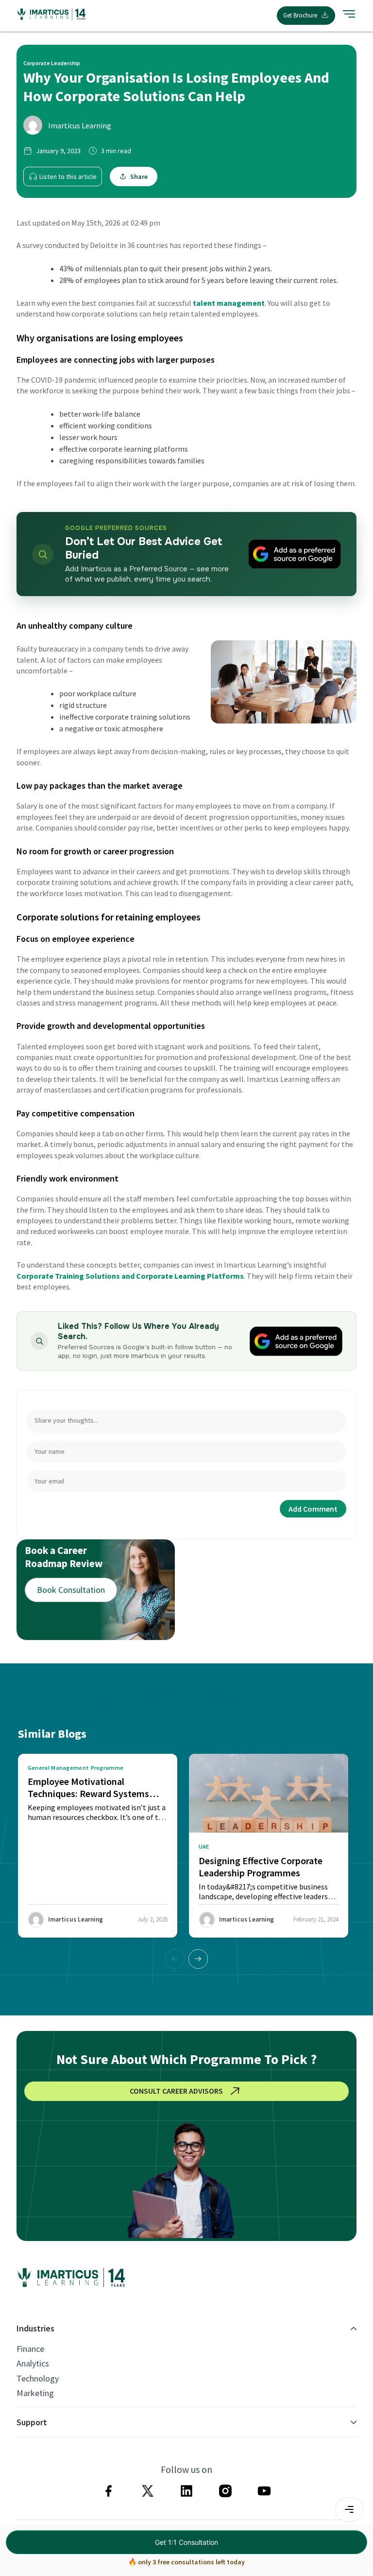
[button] (198, 1959)
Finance (30, 2349)
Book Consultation (71, 1590)
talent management (229, 303)
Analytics (33, 2364)
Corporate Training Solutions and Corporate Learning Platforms (130, 1276)
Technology (38, 2379)
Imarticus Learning (80, 125)
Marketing (35, 2393)
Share (139, 176)
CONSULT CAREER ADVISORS (176, 2091)
